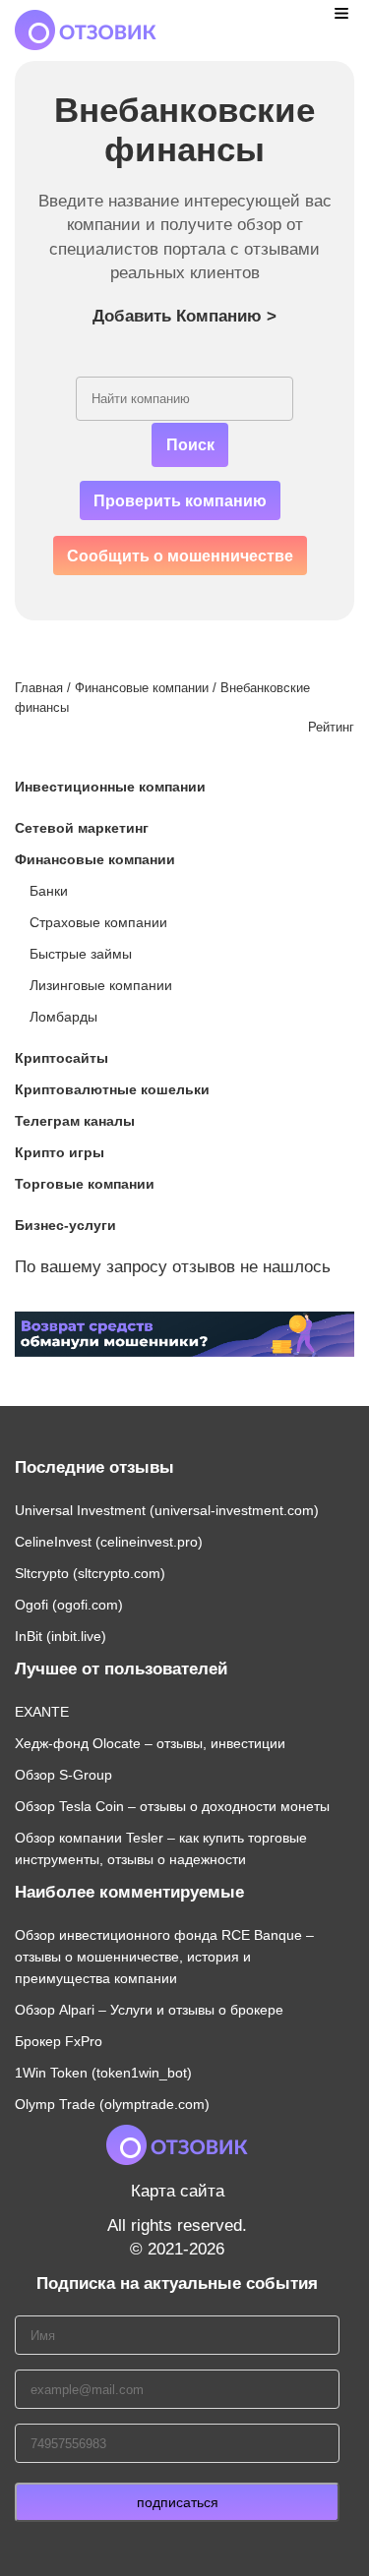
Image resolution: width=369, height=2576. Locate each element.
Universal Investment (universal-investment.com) (167, 1510)
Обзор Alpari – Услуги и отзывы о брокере (149, 2010)
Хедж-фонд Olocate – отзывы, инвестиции (150, 1743)
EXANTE (42, 1712)
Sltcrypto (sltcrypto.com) (90, 1573)
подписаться (178, 2502)
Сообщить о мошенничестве (180, 556)
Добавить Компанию (184, 316)
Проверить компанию (180, 501)
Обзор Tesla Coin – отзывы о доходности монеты (172, 1806)
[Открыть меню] (341, 13)
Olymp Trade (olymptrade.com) (112, 2104)
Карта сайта (178, 2191)
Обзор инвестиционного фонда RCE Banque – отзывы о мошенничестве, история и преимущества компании (164, 1957)
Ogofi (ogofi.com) (69, 1605)
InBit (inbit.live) (61, 1636)
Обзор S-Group (63, 1775)
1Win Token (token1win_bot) (103, 2073)
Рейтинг (331, 727)
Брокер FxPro (59, 2041)
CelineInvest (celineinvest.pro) (109, 1542)
